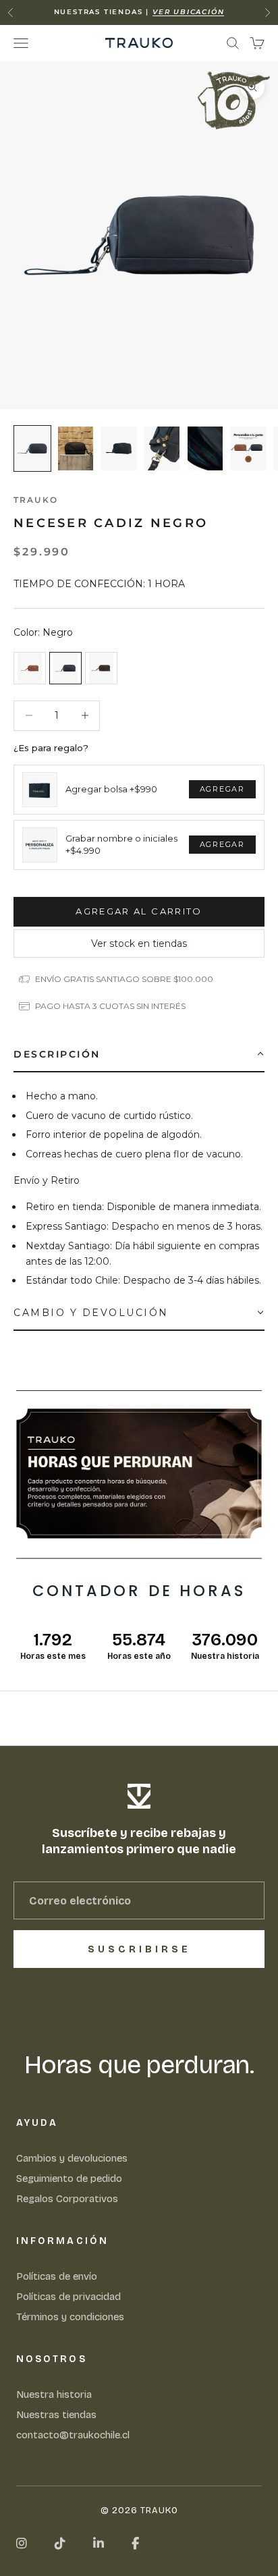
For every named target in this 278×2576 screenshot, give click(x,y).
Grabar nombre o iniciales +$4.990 (121, 844)
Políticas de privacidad (68, 2297)
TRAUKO (36, 500)
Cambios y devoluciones (72, 2158)
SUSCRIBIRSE (139, 1949)
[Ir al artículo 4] (162, 448)
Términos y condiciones (70, 2317)
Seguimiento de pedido (69, 2178)
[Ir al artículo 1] (32, 448)
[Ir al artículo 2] (76, 448)
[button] (139, 1055)
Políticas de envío (57, 2276)
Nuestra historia (54, 2394)
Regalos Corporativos (67, 2199)
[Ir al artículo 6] (248, 448)
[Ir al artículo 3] (119, 448)
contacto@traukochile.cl (73, 2435)
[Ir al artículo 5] (205, 448)
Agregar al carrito (139, 911)
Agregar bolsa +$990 (111, 789)
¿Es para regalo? (51, 748)
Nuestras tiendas (56, 2415)
